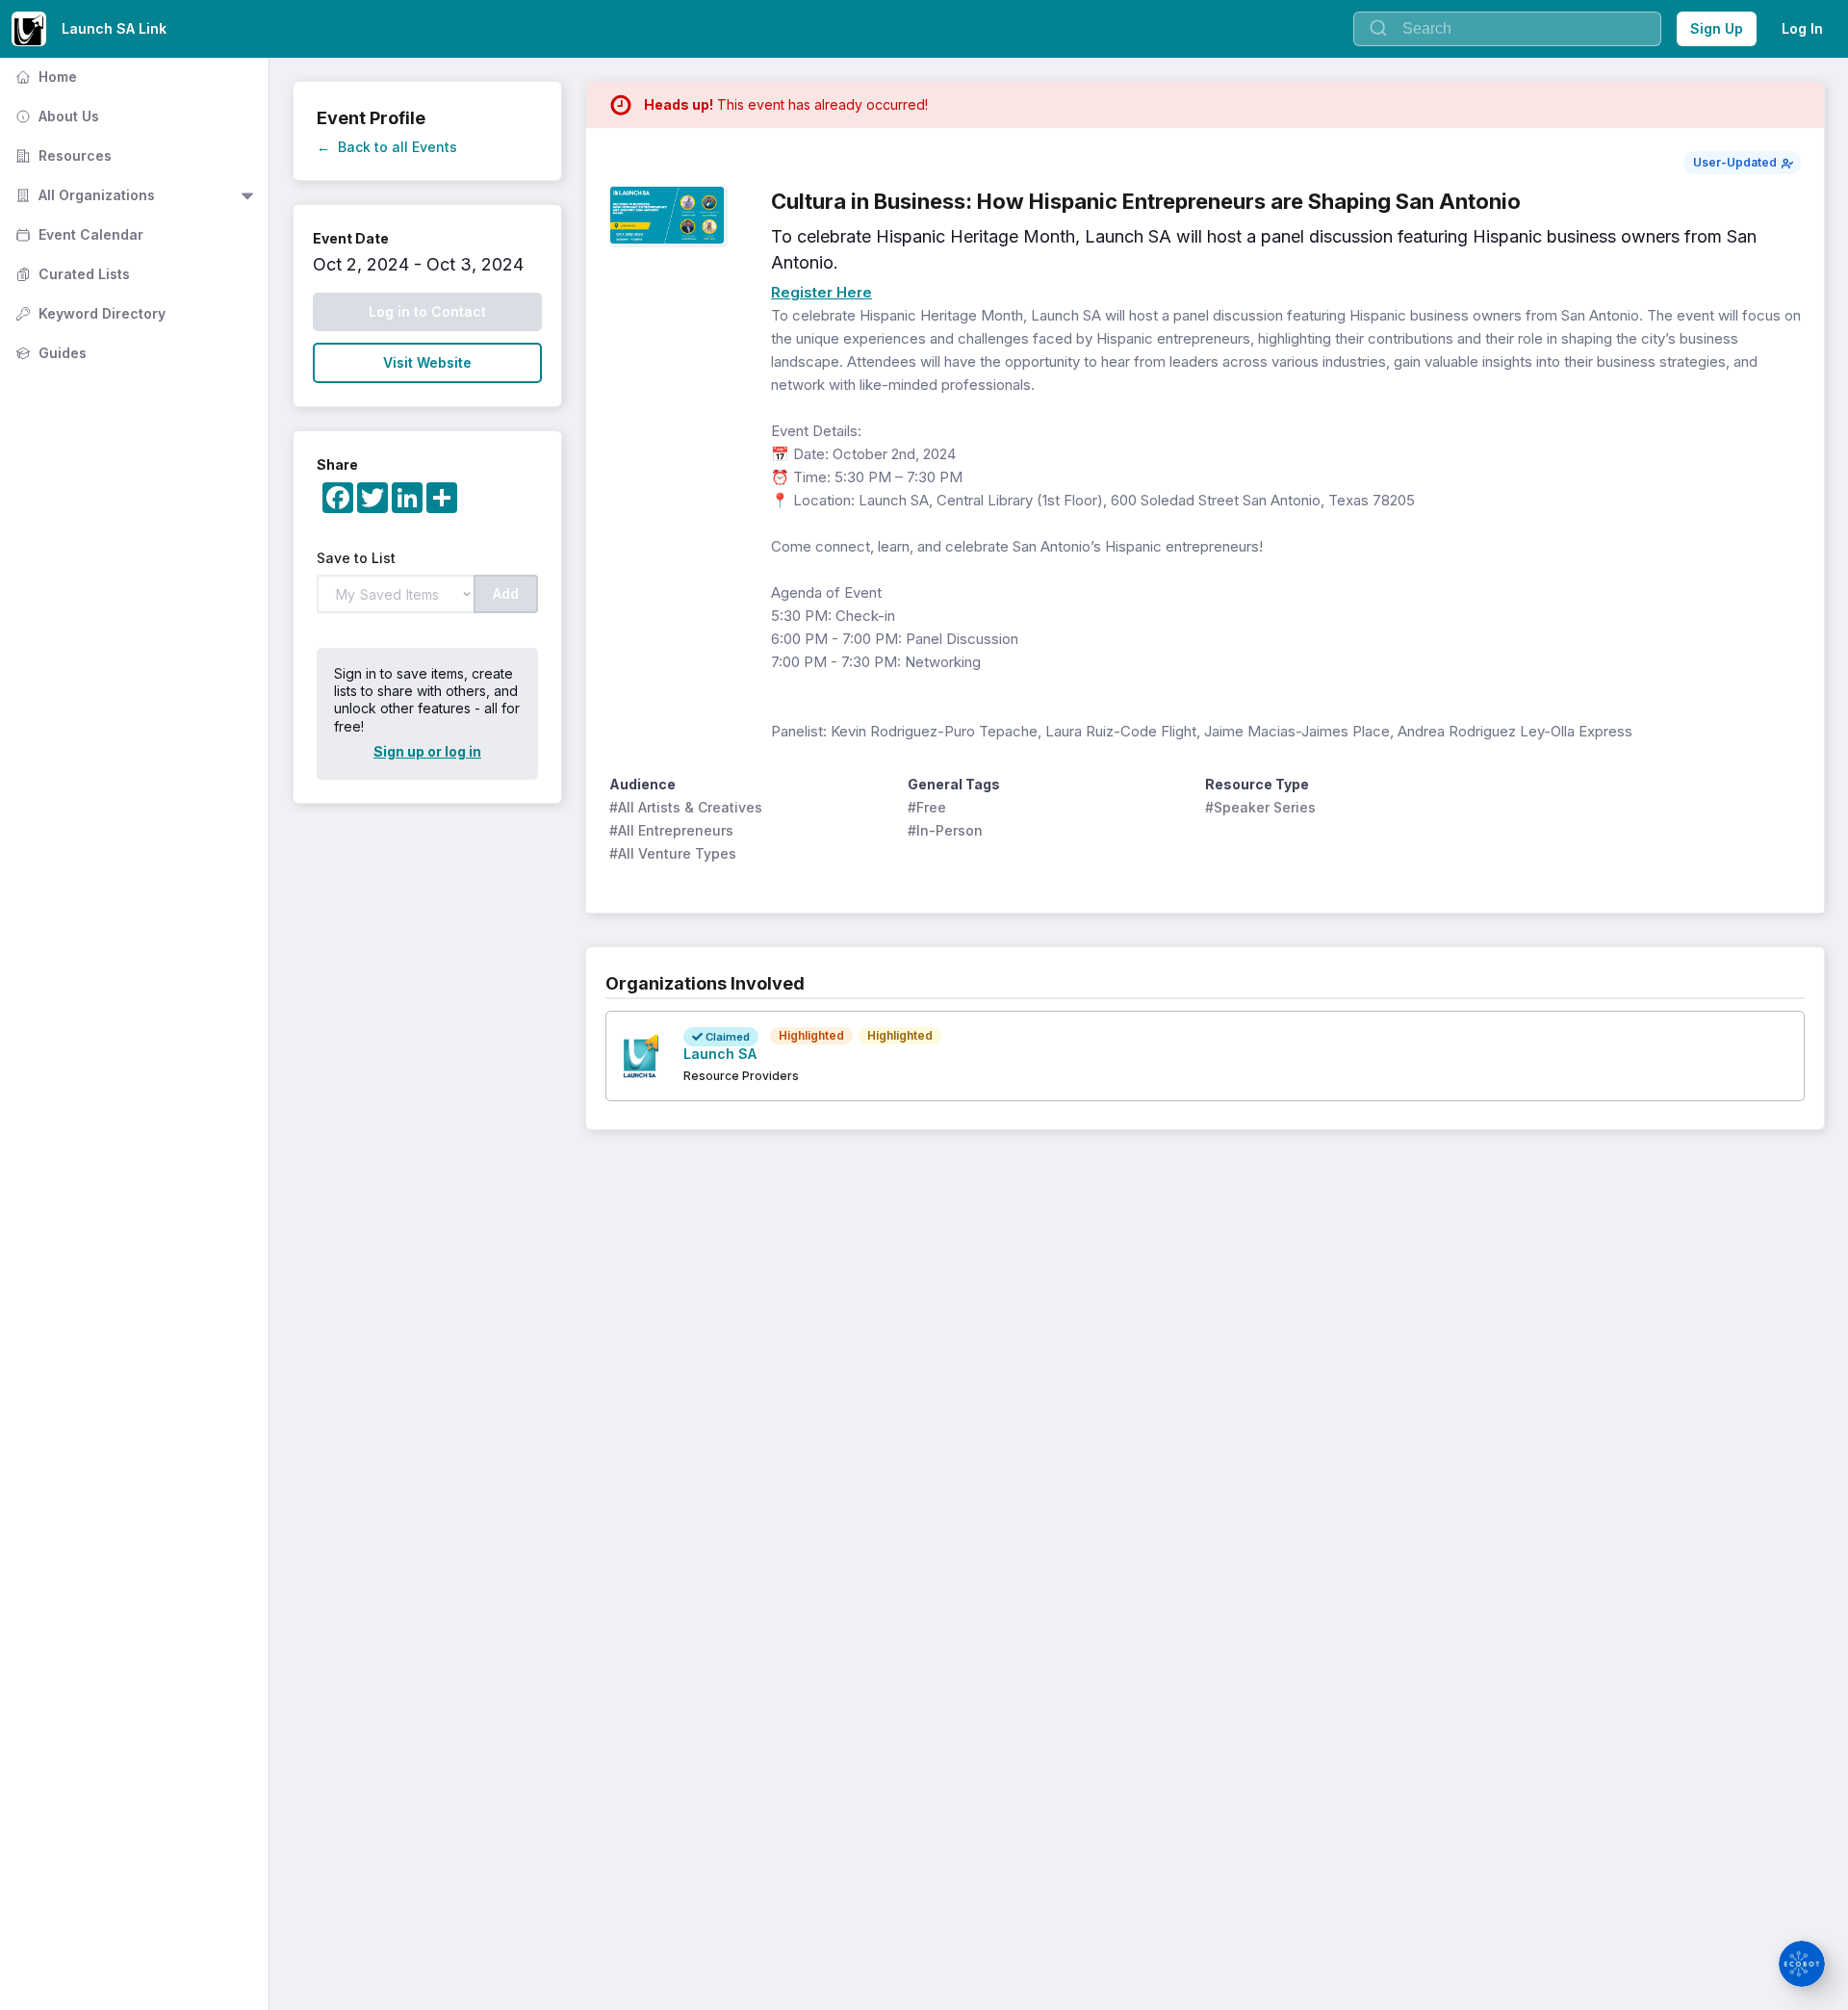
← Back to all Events (387, 147)
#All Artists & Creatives (686, 807)
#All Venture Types (673, 853)
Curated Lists (71, 274)
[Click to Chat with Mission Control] (1802, 1964)
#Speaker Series (1260, 807)
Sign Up (1717, 28)
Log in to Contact (427, 311)
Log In (1802, 28)
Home (44, 77)
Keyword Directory (89, 313)
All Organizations (83, 195)
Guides (49, 353)
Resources (62, 155)
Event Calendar (77, 234)
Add (506, 593)
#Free (927, 807)
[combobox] (1507, 29)
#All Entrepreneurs (671, 830)
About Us (55, 116)
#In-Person (945, 830)
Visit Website (427, 362)
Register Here (821, 292)
